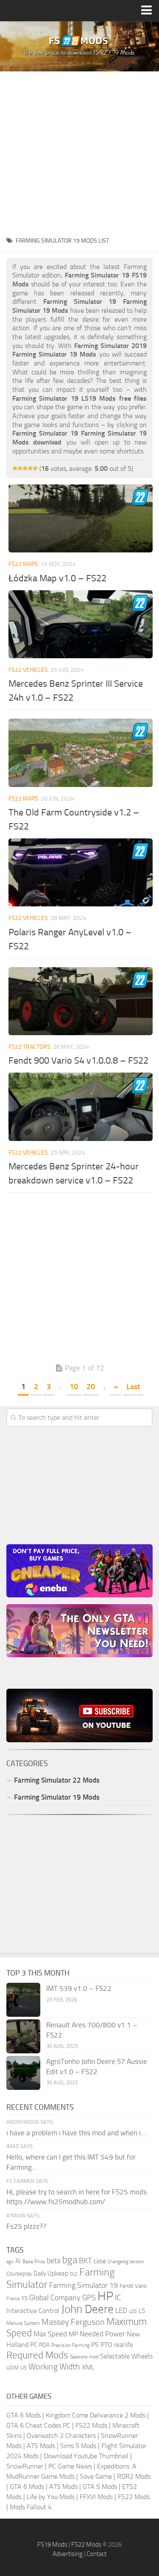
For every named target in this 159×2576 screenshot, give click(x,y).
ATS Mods (41, 2446)
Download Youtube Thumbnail (86, 2456)
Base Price (34, 2262)
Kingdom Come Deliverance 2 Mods (96, 2415)
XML (88, 2367)
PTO (106, 2345)
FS (25, 2298)
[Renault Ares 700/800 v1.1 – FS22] (23, 2036)
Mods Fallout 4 (31, 2507)
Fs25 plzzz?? (26, 2226)
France (13, 2299)
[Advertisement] (79, 151)
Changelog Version (126, 2262)
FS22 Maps (23, 564)
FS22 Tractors (29, 1047)
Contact (96, 2554)
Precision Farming (70, 2345)
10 (74, 1387)
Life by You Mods (51, 2497)
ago (10, 2262)
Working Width (54, 2367)
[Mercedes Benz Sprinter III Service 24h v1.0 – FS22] (81, 624)
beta (54, 2261)
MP (73, 2334)
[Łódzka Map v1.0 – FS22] (81, 518)
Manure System (23, 2323)
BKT (85, 2261)
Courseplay (19, 2274)
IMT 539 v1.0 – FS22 (79, 1988)
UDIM (13, 2368)
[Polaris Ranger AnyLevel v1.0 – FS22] (81, 872)
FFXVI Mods (96, 2497)
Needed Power (102, 2334)
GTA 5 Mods (100, 2487)
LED (121, 2310)
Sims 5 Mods (78, 2446)
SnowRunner (25, 2466)
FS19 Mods (52, 2545)
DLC (74, 2274)
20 (91, 1387)
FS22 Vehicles (28, 670)
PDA (44, 2345)
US (24, 2368)
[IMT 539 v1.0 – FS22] (23, 2000)
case (100, 2261)
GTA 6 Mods (24, 2415)
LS (142, 2311)
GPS (89, 2298)
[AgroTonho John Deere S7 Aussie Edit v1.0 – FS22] (23, 2073)
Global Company (55, 2298)
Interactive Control (33, 2311)
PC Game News (70, 2466)
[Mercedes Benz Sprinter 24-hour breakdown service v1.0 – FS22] (81, 1107)
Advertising (68, 2554)
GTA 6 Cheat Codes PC (38, 2425)
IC (118, 2297)
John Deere (87, 2309)
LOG (133, 2311)
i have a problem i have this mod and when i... (76, 2133)
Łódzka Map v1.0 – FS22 (57, 578)
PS (95, 2345)
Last (133, 1387)
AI (18, 2261)
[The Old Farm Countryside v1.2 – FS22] (81, 753)
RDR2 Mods (134, 2476)
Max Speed (50, 2334)
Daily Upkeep (51, 2273)
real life (124, 2345)
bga (70, 2260)
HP (105, 2296)
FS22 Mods (91, 2425)
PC (34, 2345)
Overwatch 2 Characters (61, 2436)
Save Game (96, 2476)
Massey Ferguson (73, 2322)
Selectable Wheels (126, 2356)
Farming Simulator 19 (84, 2285)
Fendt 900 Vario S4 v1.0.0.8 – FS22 (78, 1061)
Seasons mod (84, 2357)
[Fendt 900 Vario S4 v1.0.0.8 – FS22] (81, 1001)
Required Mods (37, 2355)
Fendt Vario (133, 2286)
